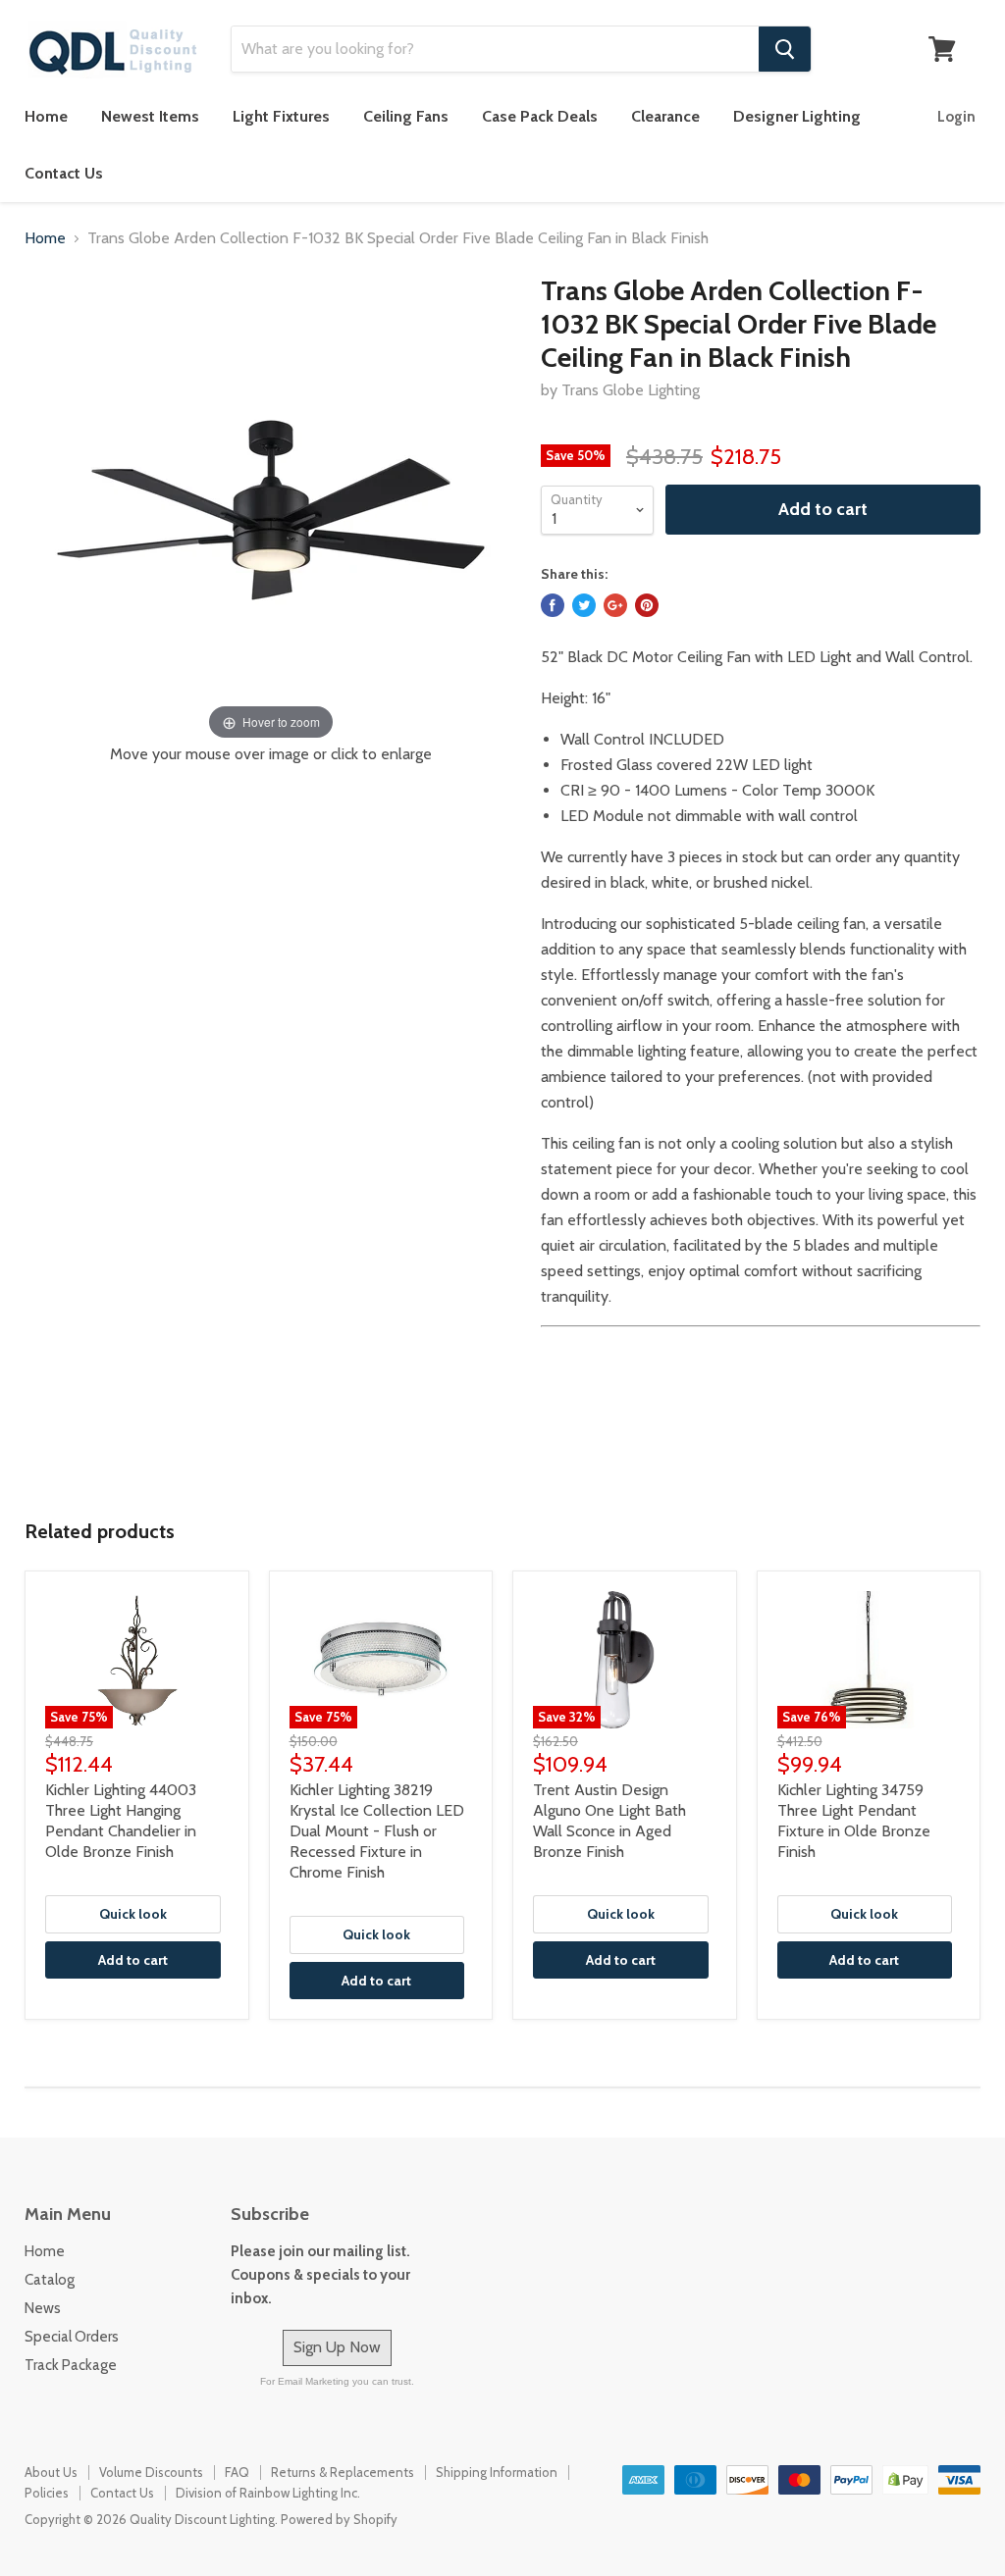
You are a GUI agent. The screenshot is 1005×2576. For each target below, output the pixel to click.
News (43, 2308)
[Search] (785, 49)
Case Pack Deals (540, 116)
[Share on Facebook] (553, 605)
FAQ (237, 2472)
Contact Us (64, 173)
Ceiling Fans (406, 116)
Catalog (50, 2280)
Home (46, 116)
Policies (47, 2493)
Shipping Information (497, 2472)
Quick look (133, 1914)
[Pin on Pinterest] (647, 605)
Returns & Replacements (343, 2472)
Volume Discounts (151, 2472)
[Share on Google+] (615, 605)
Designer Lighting (797, 116)
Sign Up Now (337, 2347)
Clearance (665, 116)
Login (956, 117)
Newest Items (150, 116)
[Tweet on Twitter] (584, 605)
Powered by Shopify (339, 2519)
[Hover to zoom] (271, 509)
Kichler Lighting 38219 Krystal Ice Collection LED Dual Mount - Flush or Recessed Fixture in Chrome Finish (377, 1831)
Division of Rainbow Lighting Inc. (268, 2493)
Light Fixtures (281, 116)
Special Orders (72, 2337)
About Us (51, 2472)
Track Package (71, 2365)
